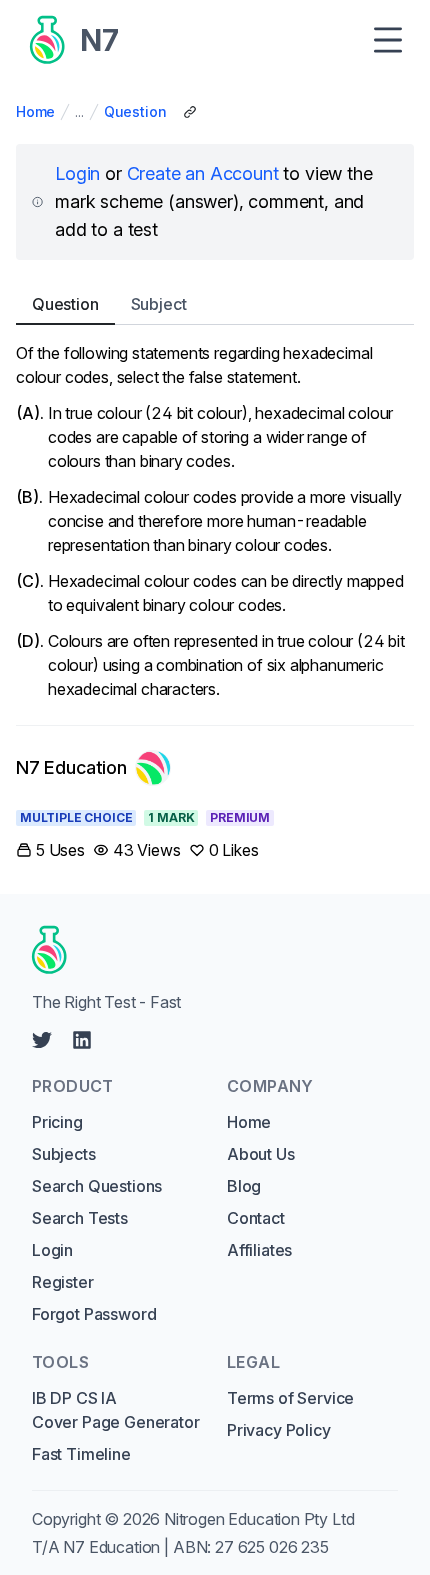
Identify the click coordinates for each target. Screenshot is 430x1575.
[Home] (208, 950)
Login (77, 173)
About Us (261, 1154)
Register (63, 1282)
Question (135, 111)
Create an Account (203, 173)
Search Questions (97, 1186)
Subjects (64, 1154)
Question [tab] (65, 304)
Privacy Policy (279, 1430)
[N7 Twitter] (42, 1040)
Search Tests (80, 1218)
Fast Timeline (81, 1454)
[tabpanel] (215, 521)
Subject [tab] (159, 304)
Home (35, 111)
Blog (244, 1186)
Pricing (57, 1122)
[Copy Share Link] (190, 112)
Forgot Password (94, 1314)
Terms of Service (290, 1398)
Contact (256, 1218)
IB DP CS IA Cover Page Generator (115, 1410)
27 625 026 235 (272, 1547)
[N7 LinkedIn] (82, 1040)
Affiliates (259, 1250)
